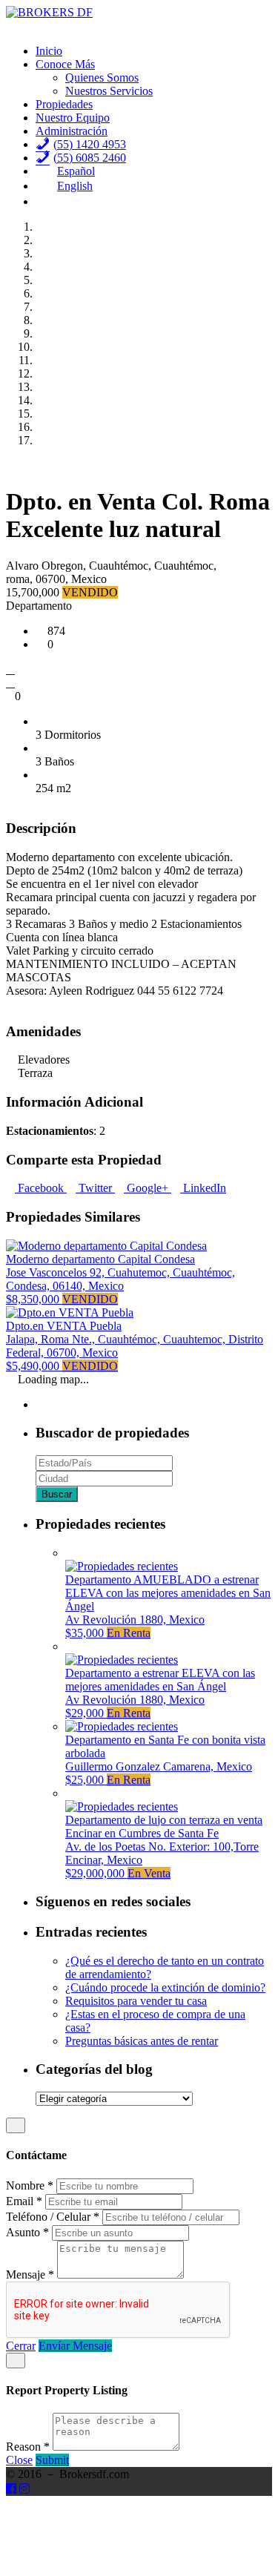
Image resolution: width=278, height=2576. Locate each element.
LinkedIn (203, 1188)
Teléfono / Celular (53, 2217)
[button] (10, 465)
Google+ (148, 1188)
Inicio (49, 51)
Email (24, 2201)
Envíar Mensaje (75, 2346)
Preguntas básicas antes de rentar (142, 2041)
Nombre (30, 2185)
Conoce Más (65, 64)
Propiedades (64, 104)
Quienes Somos (102, 78)
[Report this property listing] (10, 669)
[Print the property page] (10, 683)
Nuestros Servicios (109, 91)
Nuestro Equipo (73, 118)
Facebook (41, 1188)
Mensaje (30, 2274)
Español (76, 171)
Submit (52, 2460)
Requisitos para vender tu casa (136, 2001)
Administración (72, 131)
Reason (28, 2447)
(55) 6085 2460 (90, 158)
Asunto (27, 2232)
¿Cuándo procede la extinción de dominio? (165, 1987)
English (75, 186)
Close (19, 2460)
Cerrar (21, 2346)
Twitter (95, 1188)
